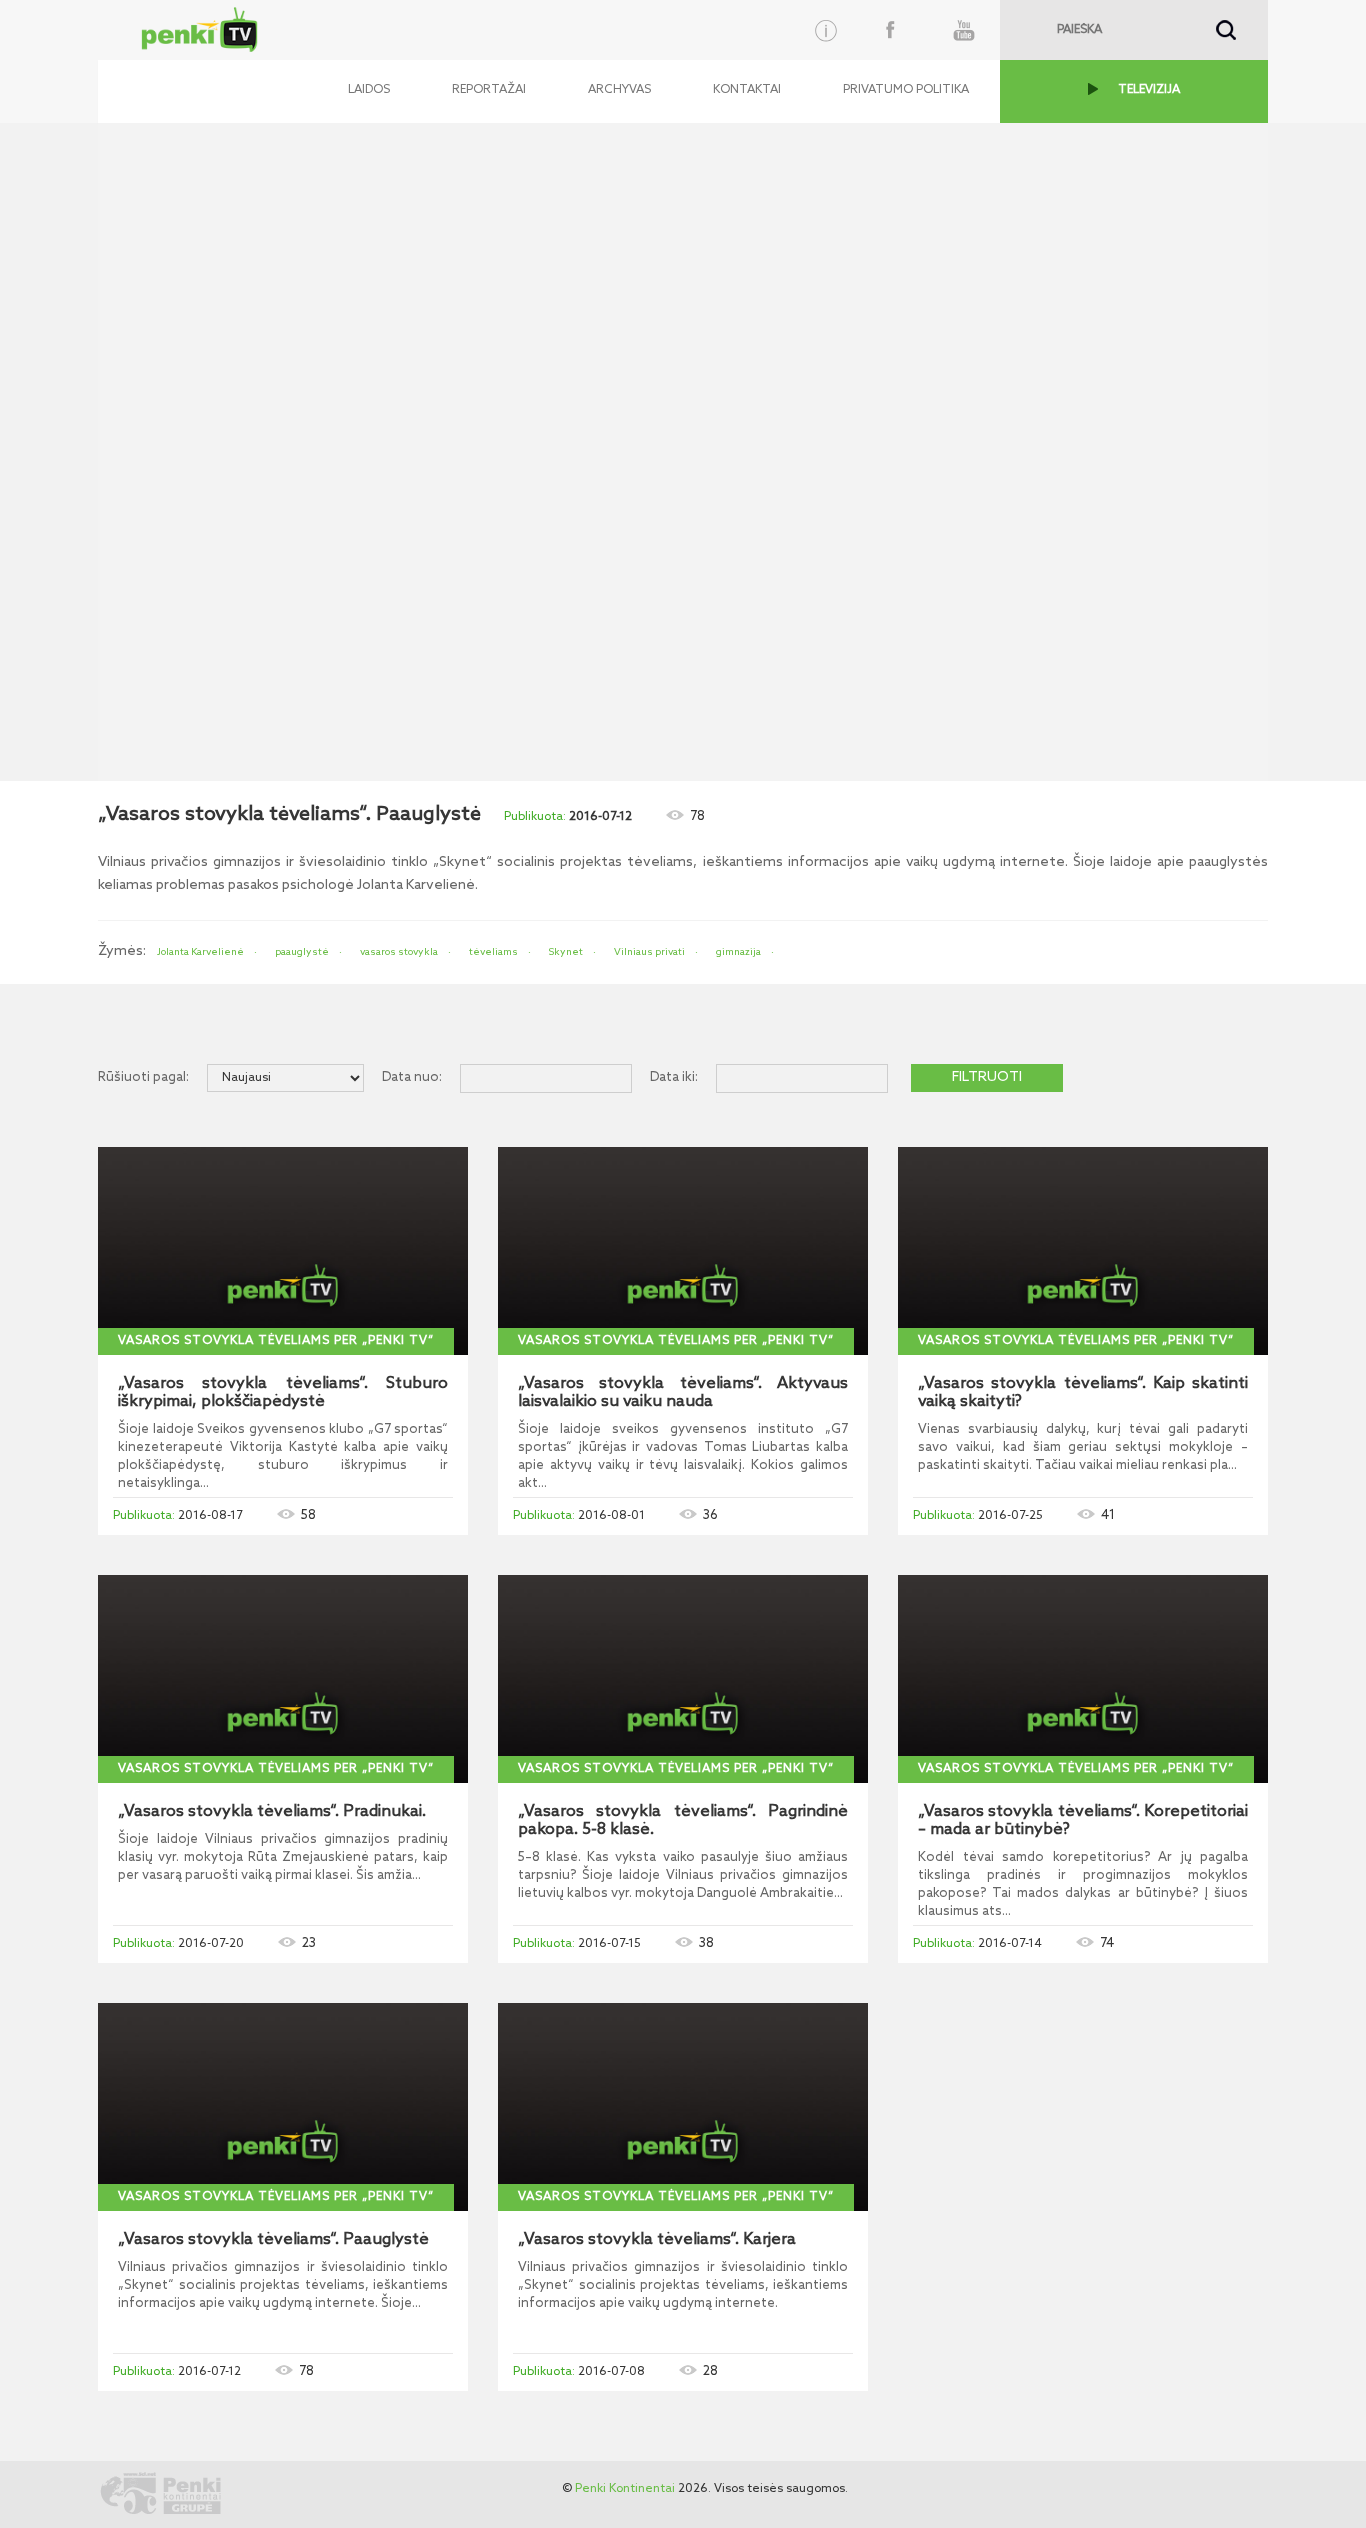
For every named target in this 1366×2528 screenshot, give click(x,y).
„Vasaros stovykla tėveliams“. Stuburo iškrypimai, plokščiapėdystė (283, 1393)
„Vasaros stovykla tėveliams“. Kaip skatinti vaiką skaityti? (1083, 1393)
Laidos (369, 90)
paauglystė (302, 952)
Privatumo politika (906, 90)
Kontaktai (747, 90)
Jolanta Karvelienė (200, 952)
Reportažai (489, 90)
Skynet (566, 952)
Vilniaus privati (649, 952)
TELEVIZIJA (1149, 90)
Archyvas (619, 90)
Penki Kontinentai (625, 2489)
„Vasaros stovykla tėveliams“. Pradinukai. (272, 1812)
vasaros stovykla (399, 952)
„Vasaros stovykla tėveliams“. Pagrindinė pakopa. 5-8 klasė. (683, 1821)
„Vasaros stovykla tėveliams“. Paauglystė (273, 2240)
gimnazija (738, 952)
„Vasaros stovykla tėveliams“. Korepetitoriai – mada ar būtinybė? (1083, 1821)
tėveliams (493, 952)
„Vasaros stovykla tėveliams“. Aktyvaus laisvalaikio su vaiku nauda (683, 1393)
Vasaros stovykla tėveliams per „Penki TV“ (276, 1341)
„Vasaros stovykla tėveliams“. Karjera (657, 2240)
